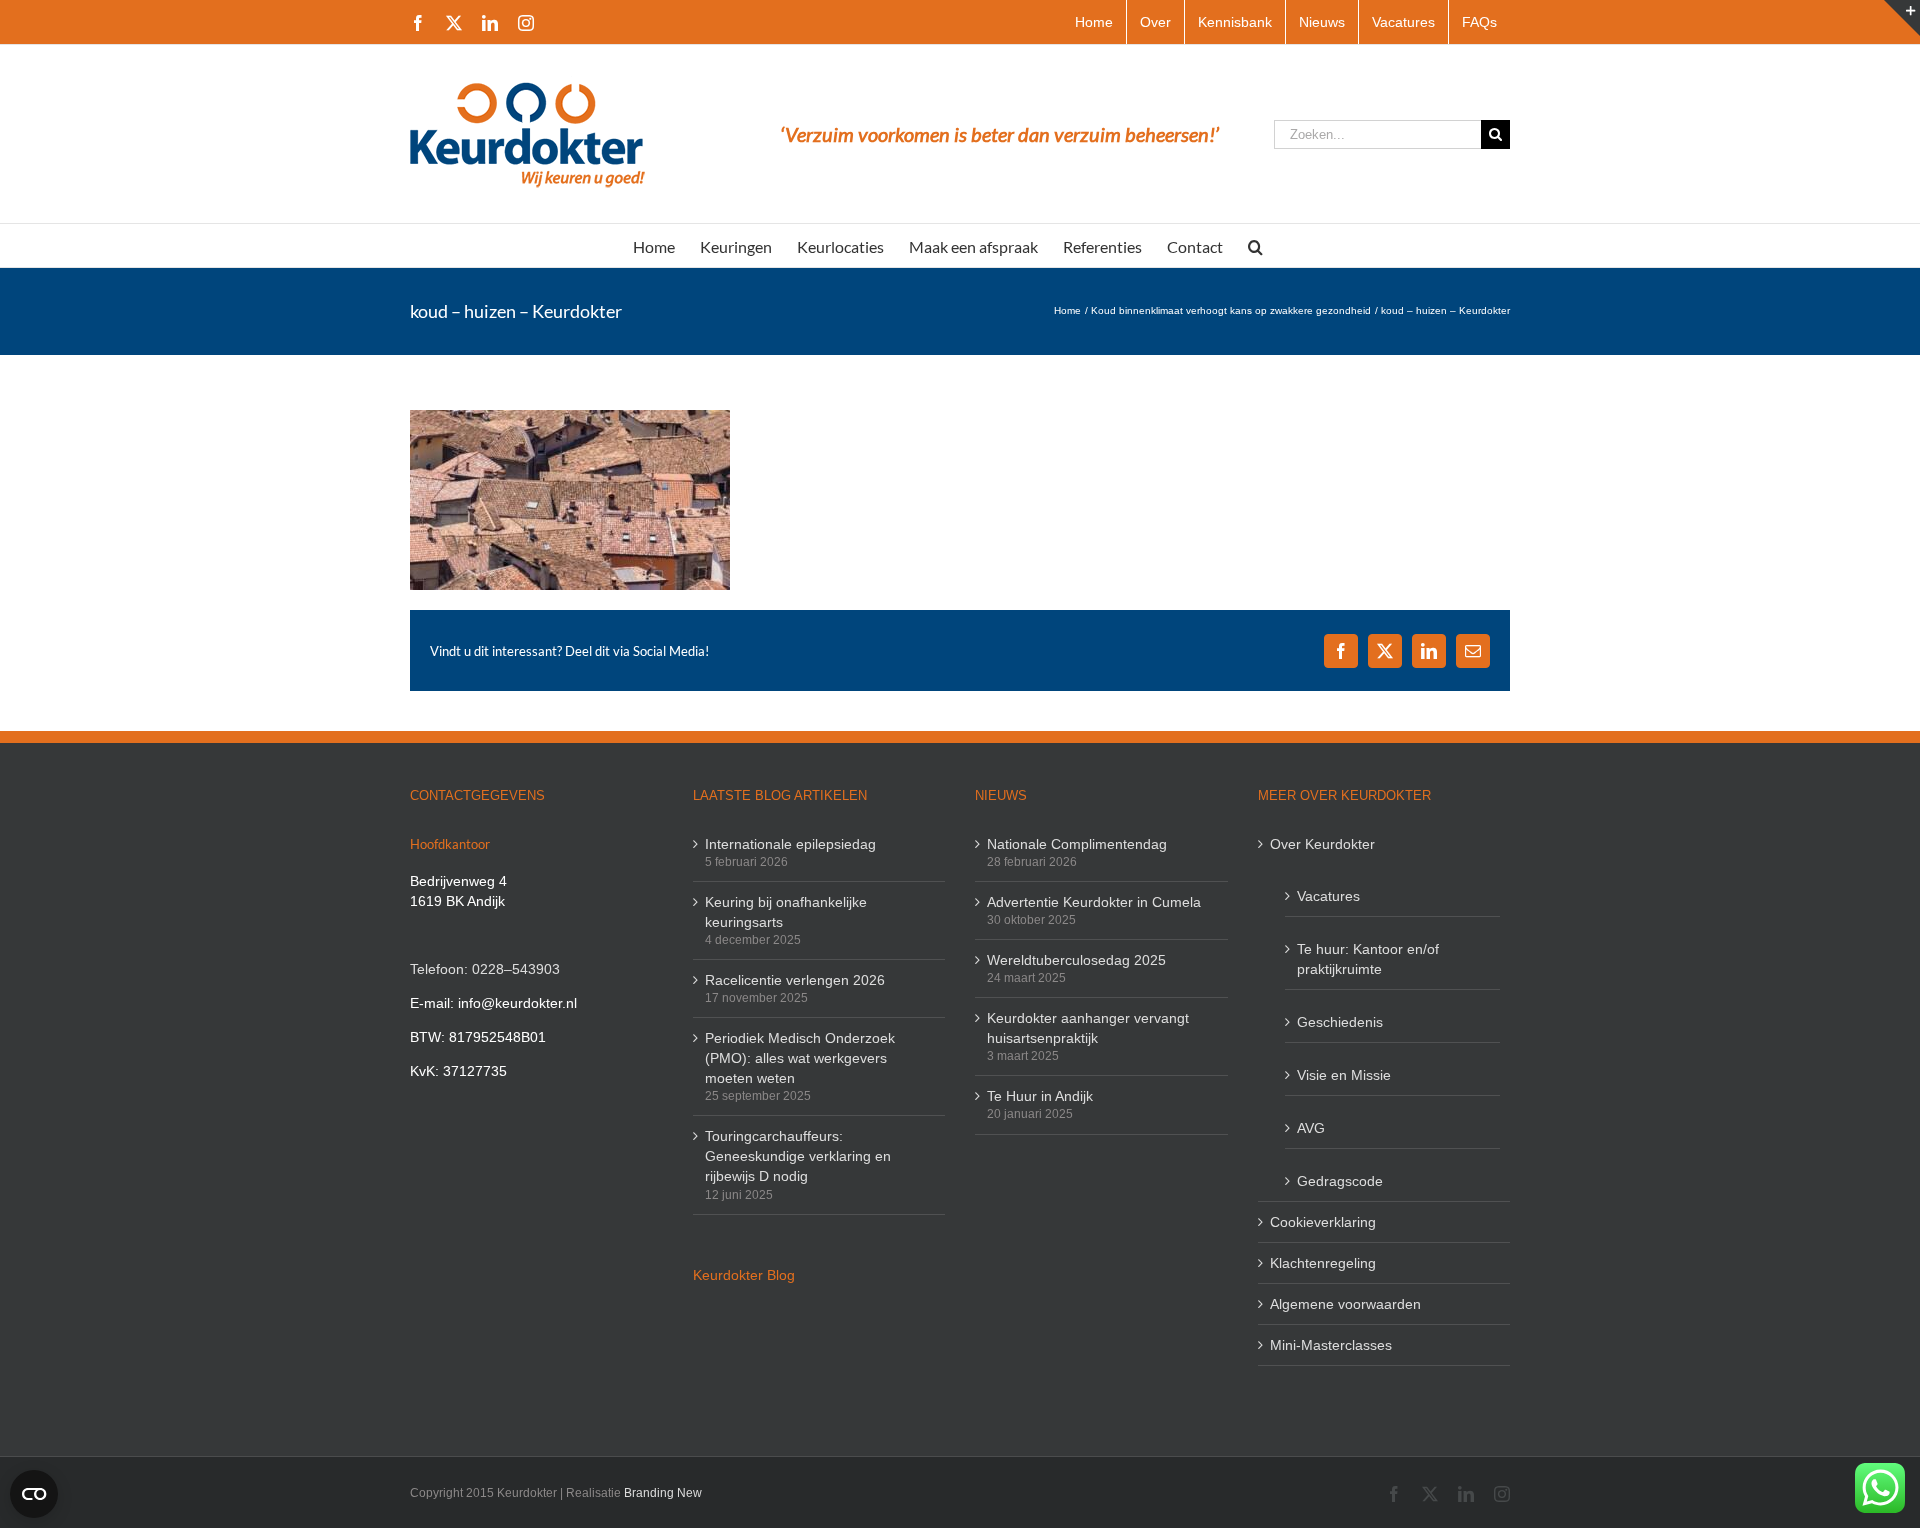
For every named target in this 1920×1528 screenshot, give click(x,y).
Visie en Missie (1344, 1075)
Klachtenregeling (1323, 1263)
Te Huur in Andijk (1040, 1096)
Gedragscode (1340, 1181)
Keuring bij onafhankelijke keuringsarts (786, 912)
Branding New (663, 1493)
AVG (1311, 1128)
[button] (1255, 245)
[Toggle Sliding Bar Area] (1902, 18)
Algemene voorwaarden (1345, 1304)
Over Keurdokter (1322, 844)
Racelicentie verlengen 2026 (795, 980)
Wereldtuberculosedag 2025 (1076, 960)
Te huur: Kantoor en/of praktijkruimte (1368, 959)
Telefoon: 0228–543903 (485, 969)
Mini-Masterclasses (1331, 1345)
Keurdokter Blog (744, 1275)
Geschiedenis (1340, 1022)
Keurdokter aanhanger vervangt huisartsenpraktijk (1088, 1028)
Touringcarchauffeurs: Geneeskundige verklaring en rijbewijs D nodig (798, 1156)
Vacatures (1328, 896)
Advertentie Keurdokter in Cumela (1094, 902)
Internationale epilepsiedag (790, 844)
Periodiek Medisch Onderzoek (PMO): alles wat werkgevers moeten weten (800, 1058)
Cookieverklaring (1323, 1222)
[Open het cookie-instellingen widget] (34, 1494)
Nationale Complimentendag (1077, 844)
